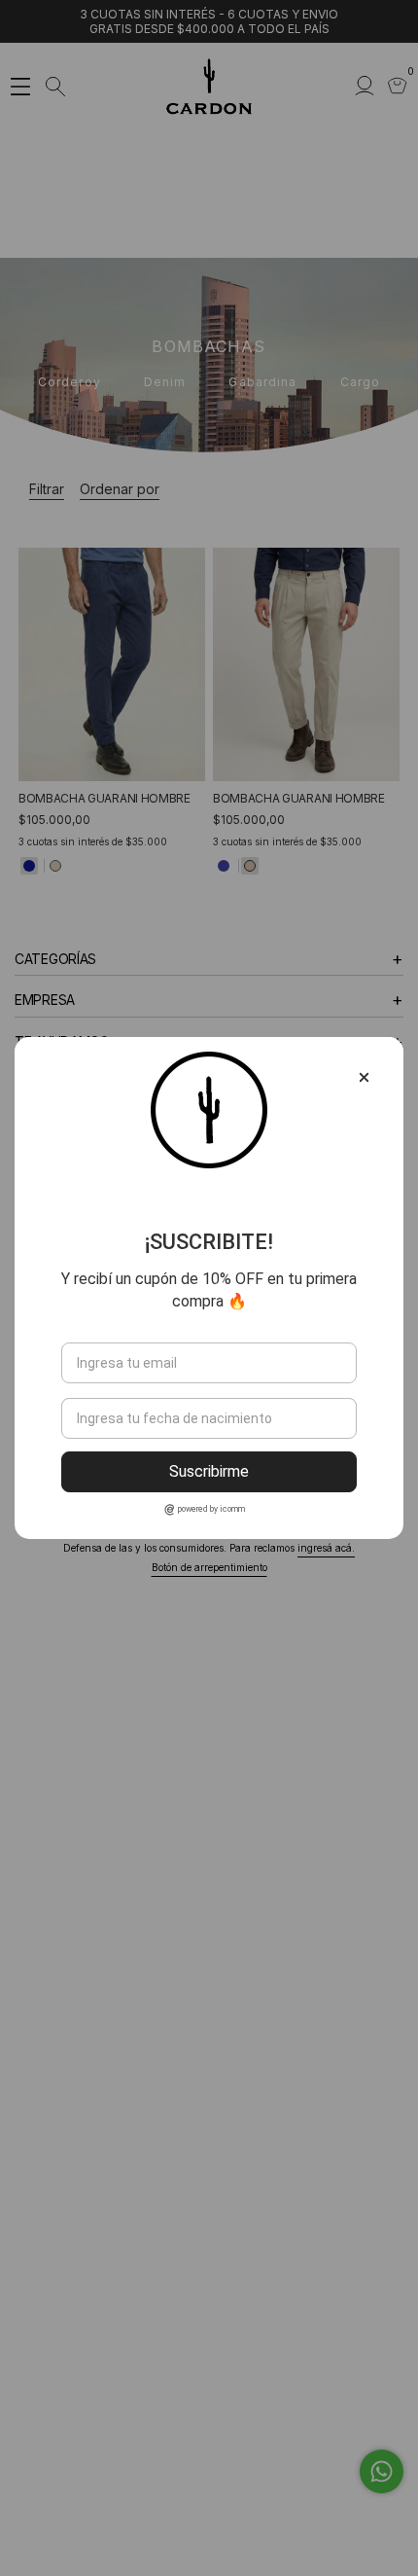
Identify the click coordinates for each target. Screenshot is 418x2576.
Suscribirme (209, 1471)
